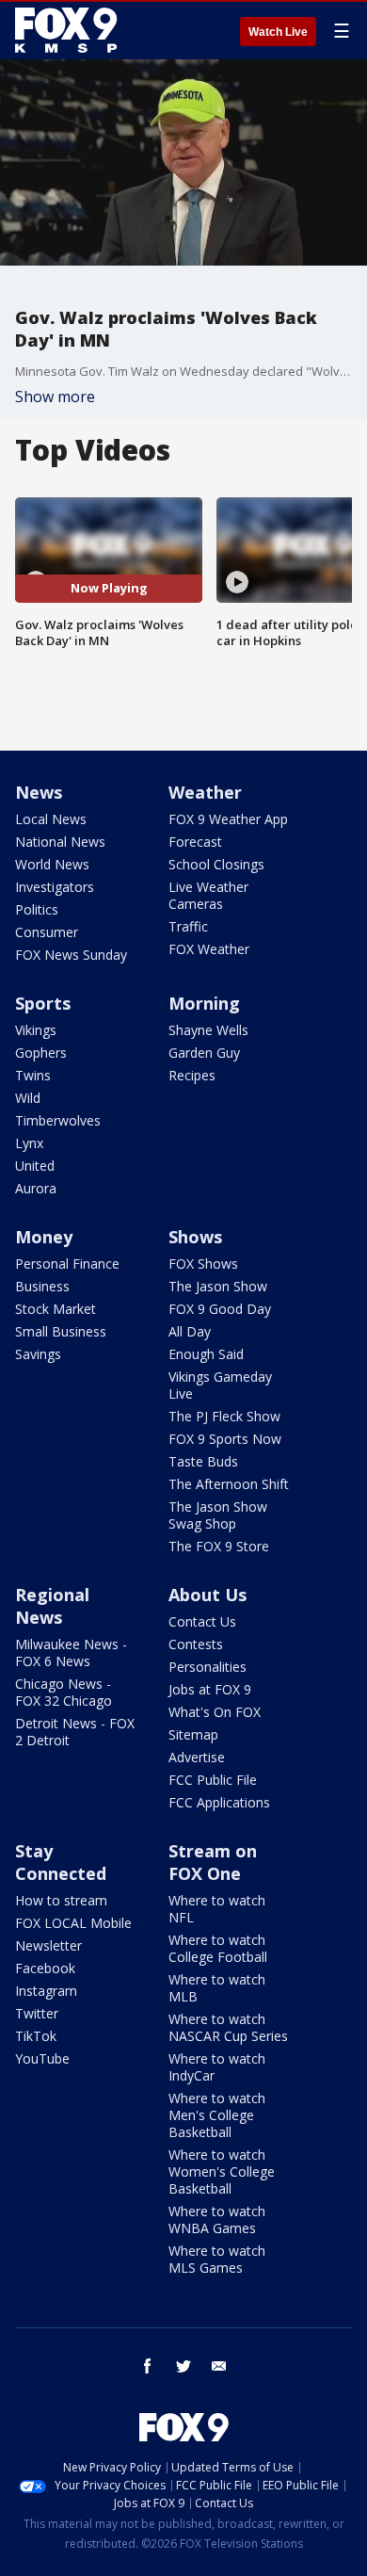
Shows (195, 1237)
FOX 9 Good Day (220, 1309)
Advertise (197, 1757)
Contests (196, 1644)
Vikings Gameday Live (220, 1385)
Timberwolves (58, 1120)
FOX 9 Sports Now (225, 1439)
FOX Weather (209, 949)
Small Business (61, 1331)
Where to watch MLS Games (217, 2259)
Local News (51, 819)
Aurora (36, 1188)
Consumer (47, 932)
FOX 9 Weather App (228, 819)
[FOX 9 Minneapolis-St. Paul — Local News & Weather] (70, 30)
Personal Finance (67, 1264)
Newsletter (48, 1945)
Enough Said (206, 1354)
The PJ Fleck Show (224, 1416)
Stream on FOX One (213, 1862)
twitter (183, 2366)
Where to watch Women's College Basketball (222, 2171)
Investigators (55, 887)
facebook (148, 2366)
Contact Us (202, 1621)
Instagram (46, 1991)
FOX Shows (203, 1264)
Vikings (36, 1030)
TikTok (36, 2036)
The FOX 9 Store (219, 1546)
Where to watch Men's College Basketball (217, 2115)
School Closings (216, 864)
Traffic (188, 926)
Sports (43, 1003)
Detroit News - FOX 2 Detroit (75, 1732)
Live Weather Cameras (208, 895)
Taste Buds (203, 1461)
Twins (33, 1075)
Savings (38, 1354)
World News (52, 864)
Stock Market (56, 1309)
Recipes (192, 1075)
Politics (37, 909)
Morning (204, 1003)
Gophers (41, 1053)
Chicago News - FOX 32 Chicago (64, 1692)
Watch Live (278, 32)
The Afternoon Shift (229, 1484)
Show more (55, 397)
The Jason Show (218, 1286)
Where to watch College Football (218, 1948)
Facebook (45, 1968)
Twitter (37, 2013)
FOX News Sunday (71, 955)
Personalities (207, 1667)
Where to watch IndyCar (217, 2067)
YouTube (42, 2058)
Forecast (195, 842)
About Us (207, 1595)
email (219, 2366)
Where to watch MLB (217, 1988)
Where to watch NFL (217, 1909)
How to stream (61, 1900)
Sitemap (193, 1734)
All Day (190, 1331)
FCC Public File (213, 1780)
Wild (28, 1098)
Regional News (52, 1606)
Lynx (29, 1143)
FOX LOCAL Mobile (73, 1923)
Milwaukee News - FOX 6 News (71, 1653)
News (39, 792)
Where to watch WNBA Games (217, 2220)
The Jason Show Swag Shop (218, 1515)
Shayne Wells (208, 1030)
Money (44, 1237)
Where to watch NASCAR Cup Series (228, 2027)
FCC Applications (219, 1802)
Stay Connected (61, 1862)
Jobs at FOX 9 (210, 1689)
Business (42, 1286)
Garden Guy (204, 1053)
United (35, 1166)
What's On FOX (215, 1712)
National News (60, 842)
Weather (205, 792)
